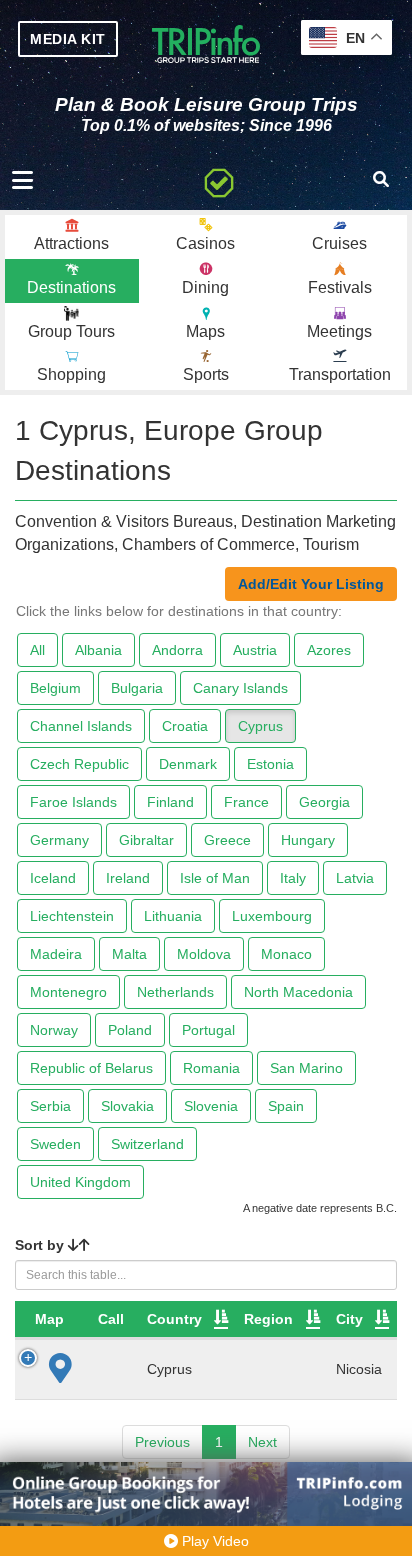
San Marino (306, 1068)
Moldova (204, 954)
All (37, 650)
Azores (329, 650)
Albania (98, 650)
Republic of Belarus (91, 1068)
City (349, 1319)
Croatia (185, 726)
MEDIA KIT (68, 39)
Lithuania (173, 916)
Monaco (286, 954)
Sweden (55, 1144)
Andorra (177, 650)
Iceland (53, 878)
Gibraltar (146, 840)
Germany (59, 840)
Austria (255, 650)
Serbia (50, 1106)
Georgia (324, 802)
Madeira (56, 954)
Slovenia (211, 1106)
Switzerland (147, 1144)
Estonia (270, 764)
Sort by (41, 1245)
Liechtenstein (72, 916)
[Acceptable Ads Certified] (219, 180)
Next (262, 1442)
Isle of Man (215, 878)
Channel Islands (81, 726)
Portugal (208, 1030)
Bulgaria (137, 688)
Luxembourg (272, 916)
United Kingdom (80, 1182)
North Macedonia (298, 992)
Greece (227, 840)
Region (268, 1319)
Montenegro (68, 992)
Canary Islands (240, 688)
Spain (286, 1106)
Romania (211, 1068)
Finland (170, 802)
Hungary (308, 840)
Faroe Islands (73, 802)
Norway (54, 1030)
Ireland (128, 878)
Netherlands (175, 992)
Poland (130, 1030)
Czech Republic (79, 764)
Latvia (355, 878)
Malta (129, 954)
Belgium (55, 688)
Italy (293, 878)
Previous (162, 1442)
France (246, 802)
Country (174, 1319)
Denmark (188, 764)
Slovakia (127, 1106)
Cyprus (260, 726)
